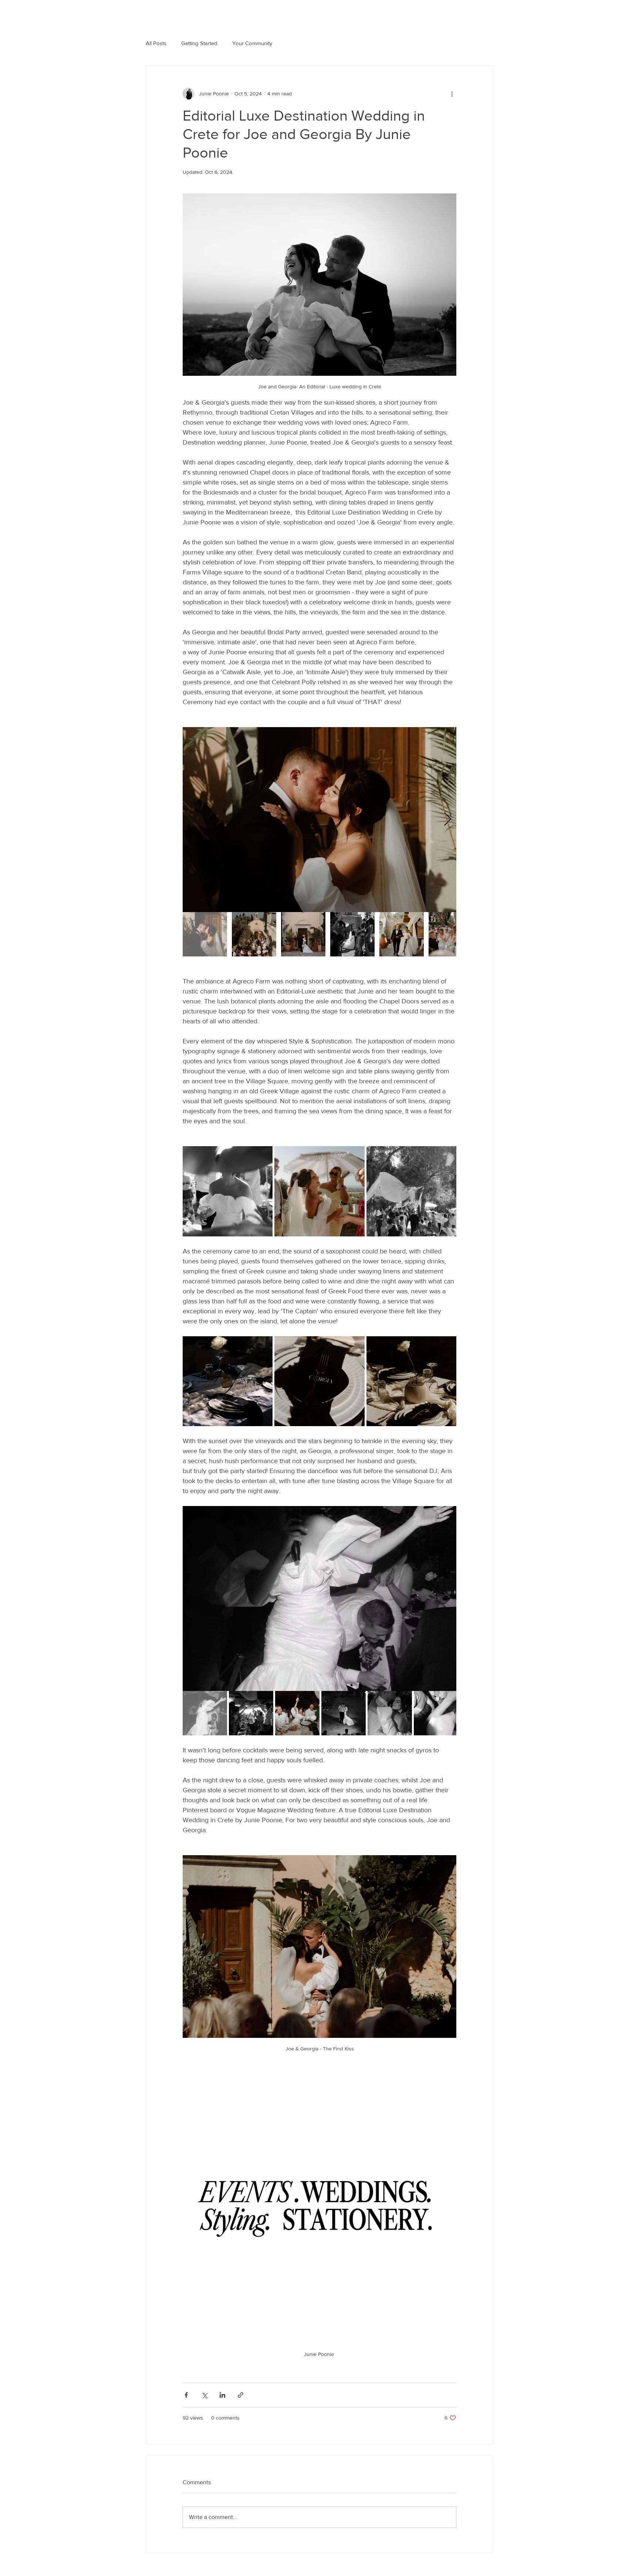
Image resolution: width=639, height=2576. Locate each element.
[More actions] (452, 94)
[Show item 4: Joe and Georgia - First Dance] (344, 1713)
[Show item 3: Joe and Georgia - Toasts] (297, 1713)
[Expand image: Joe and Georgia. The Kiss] (319, 820)
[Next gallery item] (448, 820)
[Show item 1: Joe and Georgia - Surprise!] (205, 1713)
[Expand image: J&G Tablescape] (228, 1381)
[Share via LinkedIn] (222, 2395)
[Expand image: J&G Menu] (319, 1381)
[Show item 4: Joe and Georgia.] (352, 934)
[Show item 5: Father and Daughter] (402, 934)
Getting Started (199, 43)
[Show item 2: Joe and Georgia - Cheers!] (251, 1713)
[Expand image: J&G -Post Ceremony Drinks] (228, 1191)
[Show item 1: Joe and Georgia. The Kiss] (205, 934)
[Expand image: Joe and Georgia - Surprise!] (319, 1598)
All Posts (156, 43)
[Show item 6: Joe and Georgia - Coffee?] (436, 1713)
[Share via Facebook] (186, 2395)
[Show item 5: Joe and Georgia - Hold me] (390, 1713)
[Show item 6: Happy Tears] (451, 934)
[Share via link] (241, 2395)
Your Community (252, 43)
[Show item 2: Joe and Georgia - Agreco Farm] (254, 934)
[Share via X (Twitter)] (204, 2395)
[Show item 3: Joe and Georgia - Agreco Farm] (303, 934)
